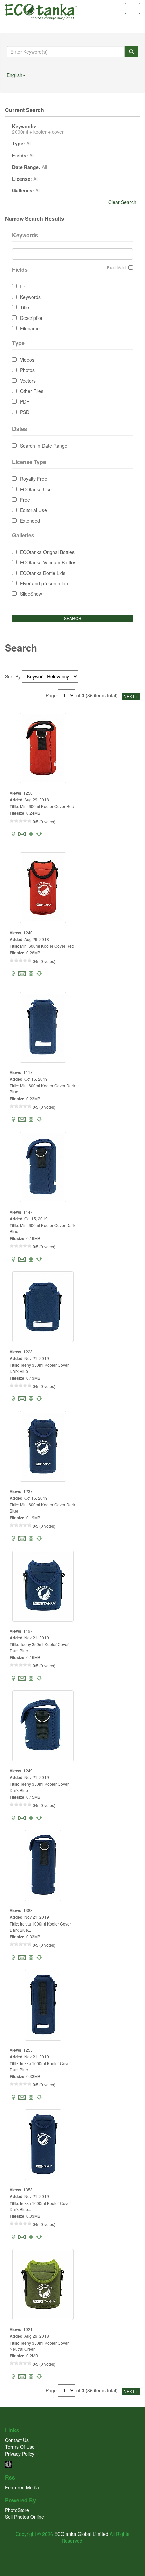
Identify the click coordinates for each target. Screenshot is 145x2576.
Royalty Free (34, 479)
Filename (30, 328)
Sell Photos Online (25, 2517)
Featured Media (22, 2487)
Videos (27, 360)
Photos (27, 370)
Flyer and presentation (44, 583)
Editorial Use (33, 510)
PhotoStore (17, 2510)
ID (22, 286)
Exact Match (117, 267)
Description (32, 318)
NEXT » (131, 696)
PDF (25, 401)
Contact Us (17, 2440)
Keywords (30, 297)
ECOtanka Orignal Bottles (47, 552)
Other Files (32, 391)
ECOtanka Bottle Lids (43, 573)
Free (25, 500)
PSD (25, 412)
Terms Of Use (20, 2447)
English (14, 75)
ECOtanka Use (36, 489)
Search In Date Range (44, 446)
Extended (30, 521)
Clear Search (122, 202)
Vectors (28, 381)
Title (24, 307)
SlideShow (31, 594)
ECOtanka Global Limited (81, 2534)
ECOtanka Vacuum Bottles (48, 562)
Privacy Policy (20, 2454)
